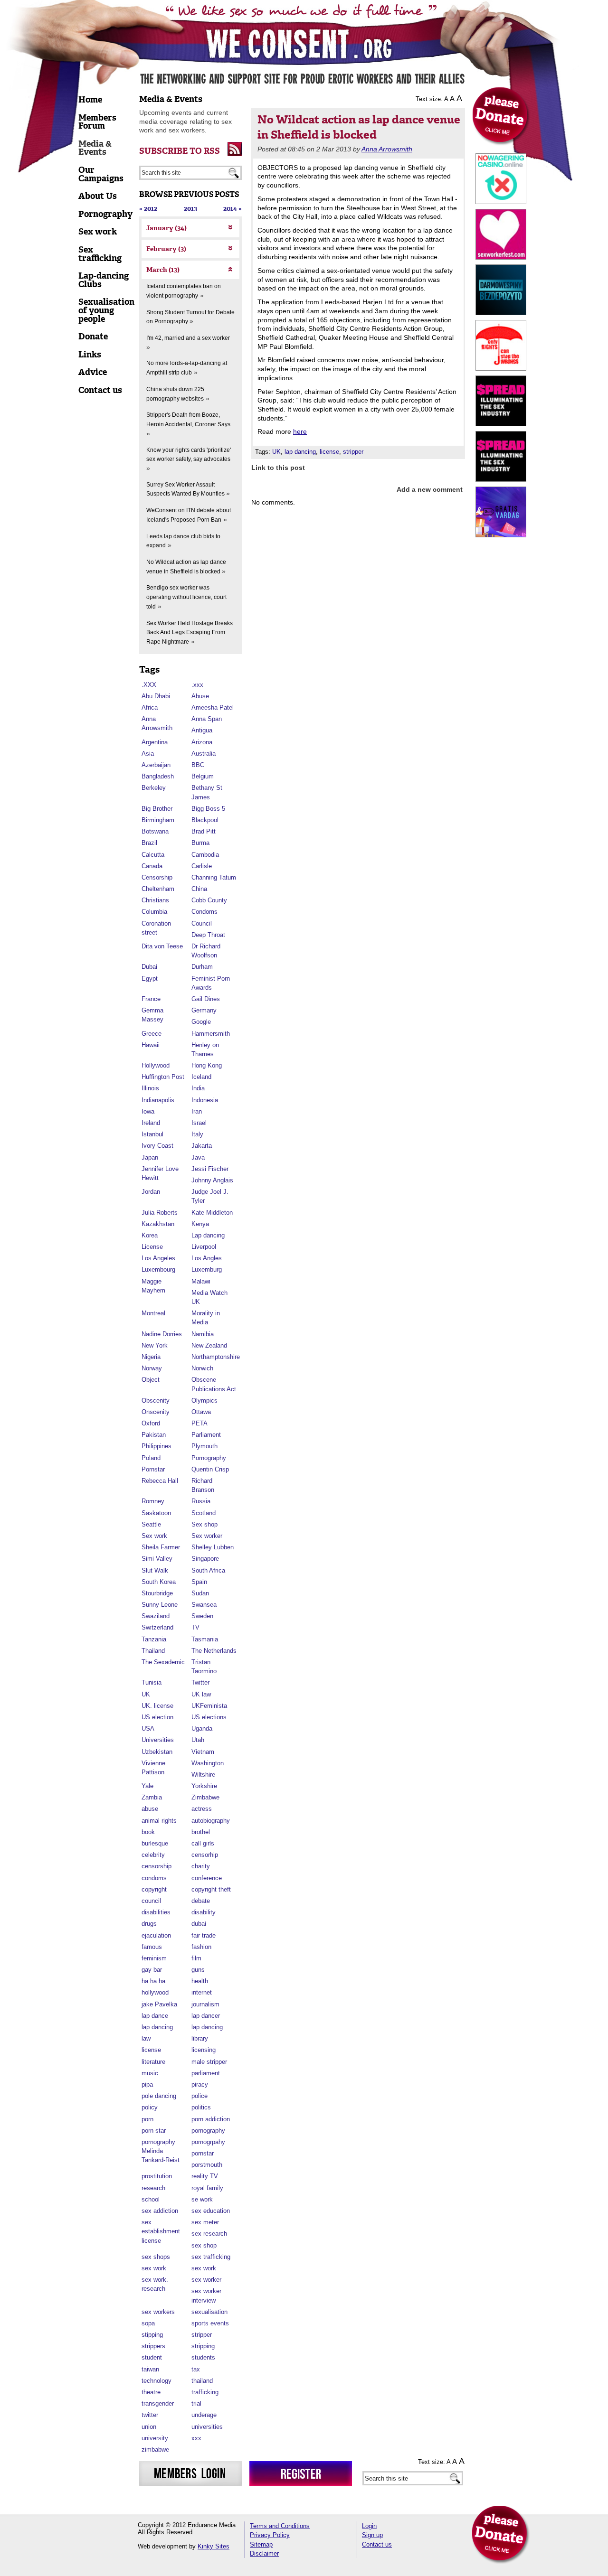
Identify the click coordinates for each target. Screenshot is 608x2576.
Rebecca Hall (160, 1481)
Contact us (377, 2544)
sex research (209, 2234)
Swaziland (156, 1616)
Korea (150, 1235)
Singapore (205, 1559)
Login (369, 2526)
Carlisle (202, 866)
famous (152, 1947)
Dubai (149, 967)
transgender (158, 2403)
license (151, 2050)
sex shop (204, 2245)
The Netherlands (214, 1651)
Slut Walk (155, 1570)
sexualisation (209, 2312)
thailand (202, 2381)
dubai (199, 1924)
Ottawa (201, 1412)
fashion (201, 1947)
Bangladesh (158, 776)
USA (148, 1728)
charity (201, 1866)
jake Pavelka (159, 2004)
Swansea (204, 1605)
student (152, 2357)
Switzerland (157, 1627)
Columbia (154, 912)
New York (155, 1345)
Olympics (204, 1400)
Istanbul (152, 1134)
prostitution (157, 2176)
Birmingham (158, 820)
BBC (198, 765)
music (150, 2073)
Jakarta (202, 1146)
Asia (148, 754)
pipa (147, 2084)
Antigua (202, 730)
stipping (152, 2335)
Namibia (203, 1334)
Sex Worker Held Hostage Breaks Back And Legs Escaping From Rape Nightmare (190, 632)
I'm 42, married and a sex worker (188, 338)
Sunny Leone (160, 1605)
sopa (148, 2323)
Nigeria (151, 1357)
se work (202, 2199)
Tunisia (152, 1682)
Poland (151, 1458)
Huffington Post (163, 1077)
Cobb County (209, 900)
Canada (152, 866)
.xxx (197, 685)
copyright (154, 1889)
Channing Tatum (214, 877)
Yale (147, 1786)
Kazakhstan (158, 1224)
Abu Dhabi (156, 696)
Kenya (200, 1224)
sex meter (205, 2222)
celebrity (153, 1855)
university (155, 2438)
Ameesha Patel (213, 707)
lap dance (155, 2016)
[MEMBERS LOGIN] (190, 2473)
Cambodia (205, 855)
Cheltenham (158, 889)
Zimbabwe (205, 1797)
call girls (203, 1843)
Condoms (204, 912)
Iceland (201, 1077)
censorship (157, 1866)
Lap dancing (208, 1235)
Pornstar (153, 1469)
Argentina (155, 742)
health (200, 1981)
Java (198, 1157)
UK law (201, 1694)
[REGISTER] (301, 2473)
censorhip (205, 1855)
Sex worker (207, 1536)
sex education (211, 2211)
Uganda (202, 1728)
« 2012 (148, 209)
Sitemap (261, 2544)
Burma (200, 843)
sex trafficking (211, 2257)
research (153, 2188)
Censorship (157, 877)
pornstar (203, 2153)
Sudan (200, 1593)
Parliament (206, 1435)
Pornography (209, 1458)
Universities (158, 1740)
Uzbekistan (157, 1752)
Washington (208, 1763)
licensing (204, 2050)
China (199, 889)
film (196, 1958)
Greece (152, 1034)
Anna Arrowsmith (387, 149)
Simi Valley (157, 1559)
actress (202, 1809)
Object (151, 1380)
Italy (197, 1134)
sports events (210, 2323)
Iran (197, 1111)
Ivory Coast (157, 1146)
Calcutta (153, 855)
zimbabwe (155, 2450)
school (151, 2199)
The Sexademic (163, 1662)
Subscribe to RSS (180, 151)
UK (146, 1694)
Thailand (153, 1651)
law (146, 2038)
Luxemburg (207, 1269)
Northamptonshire (216, 1357)
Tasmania (205, 1639)
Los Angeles (158, 1258)
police (199, 2096)
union (149, 2427)
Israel (199, 1123)
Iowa (148, 1111)
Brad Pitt (204, 831)
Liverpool (204, 1247)
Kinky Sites (214, 2546)
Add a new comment (430, 489)
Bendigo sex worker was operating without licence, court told (186, 597)
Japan (150, 1157)
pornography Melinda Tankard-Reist (161, 2151)
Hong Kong (207, 1065)
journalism (205, 2004)
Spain (199, 1582)
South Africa (208, 1570)
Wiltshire (203, 1775)
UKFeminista (209, 1706)
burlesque (155, 1843)
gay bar (152, 1970)
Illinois (150, 1088)
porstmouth (207, 2165)
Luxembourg (158, 1269)
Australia (204, 754)
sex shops (156, 2257)
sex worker (206, 2280)
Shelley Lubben (213, 1547)
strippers (153, 2346)
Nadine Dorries (162, 1334)
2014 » (233, 209)
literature (153, 2062)
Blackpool (205, 820)
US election (157, 1717)
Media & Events (171, 99)
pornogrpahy (208, 2142)
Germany (204, 1010)
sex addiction (160, 2211)
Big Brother (157, 809)
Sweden (202, 1616)
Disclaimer (264, 2553)
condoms (154, 1878)
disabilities (156, 1912)
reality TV (205, 2176)
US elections (209, 1717)
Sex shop (204, 1524)
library (200, 2038)
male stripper (209, 2062)
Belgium (203, 776)
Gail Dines (206, 999)
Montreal (153, 1313)
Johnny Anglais (212, 1180)
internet (202, 1992)
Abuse (200, 696)
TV (195, 1627)
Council (202, 923)
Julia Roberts (160, 1213)
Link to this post (278, 468)
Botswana (155, 831)
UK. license (157, 1706)
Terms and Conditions (280, 2526)
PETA (199, 1423)
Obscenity (156, 1400)
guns (198, 1970)
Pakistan (154, 1435)
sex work (154, 2268)
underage (204, 2415)
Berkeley (154, 788)
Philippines (157, 1446)
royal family (207, 2188)
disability (204, 1912)
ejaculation (156, 1935)
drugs (149, 1924)
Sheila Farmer (161, 1547)
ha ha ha (153, 1981)
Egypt (150, 979)
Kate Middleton (212, 1213)
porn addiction (211, 2119)
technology (157, 2381)
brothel (201, 1832)
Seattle (151, 1524)
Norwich (202, 1368)
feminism (154, 1958)
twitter (150, 2415)
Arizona (202, 742)
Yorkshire (204, 1786)
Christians (155, 900)
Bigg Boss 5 (208, 809)
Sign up (372, 2535)
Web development (162, 2546)
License (152, 1247)
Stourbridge (157, 1593)
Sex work (154, 1536)
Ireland (151, 1123)
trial (196, 2403)
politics (201, 2107)
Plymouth (204, 1446)
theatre (151, 2392)
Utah (198, 1740)
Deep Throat (208, 935)
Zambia (152, 1797)
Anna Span (207, 719)
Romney (153, 1501)
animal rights (159, 1821)
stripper (202, 2335)
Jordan (151, 1192)
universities (207, 2427)
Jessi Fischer (210, 1169)
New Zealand (209, 1345)
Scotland (204, 1513)
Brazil (149, 843)
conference (207, 1878)
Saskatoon (156, 1513)
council (151, 1901)
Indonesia (205, 1100)
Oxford (151, 1423)
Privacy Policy (270, 2535)
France (151, 999)
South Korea (159, 1582)
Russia (201, 1501)
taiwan (150, 2369)
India (198, 1088)
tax (196, 2369)
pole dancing (159, 2096)
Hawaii (151, 1045)
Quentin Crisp (210, 1469)
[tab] (190, 228)
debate (201, 1901)
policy (150, 2107)
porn (147, 2119)
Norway (152, 1368)
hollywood (155, 1992)
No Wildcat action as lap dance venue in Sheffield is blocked (359, 127)
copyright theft (211, 1889)
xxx (196, 2438)
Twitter (200, 1682)
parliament (206, 2073)
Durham (202, 967)
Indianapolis (158, 1100)
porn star (154, 2131)
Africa (150, 707)
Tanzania (154, 1639)
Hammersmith (211, 1034)
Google (201, 1022)
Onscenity (156, 1412)
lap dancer (206, 2016)
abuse (150, 1809)
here (300, 431)
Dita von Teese (162, 946)
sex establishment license (161, 2231)
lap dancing (157, 2027)
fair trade (204, 1935)
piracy (200, 2084)
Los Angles (207, 1258)
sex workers (158, 2312)
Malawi (201, 1281)
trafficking (205, 2392)
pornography (208, 2131)
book (148, 1832)
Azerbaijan (156, 765)
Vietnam (203, 1752)
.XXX (149, 685)
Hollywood (156, 1065)
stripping (203, 2346)
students (203, 2357)
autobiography (211, 1821)
